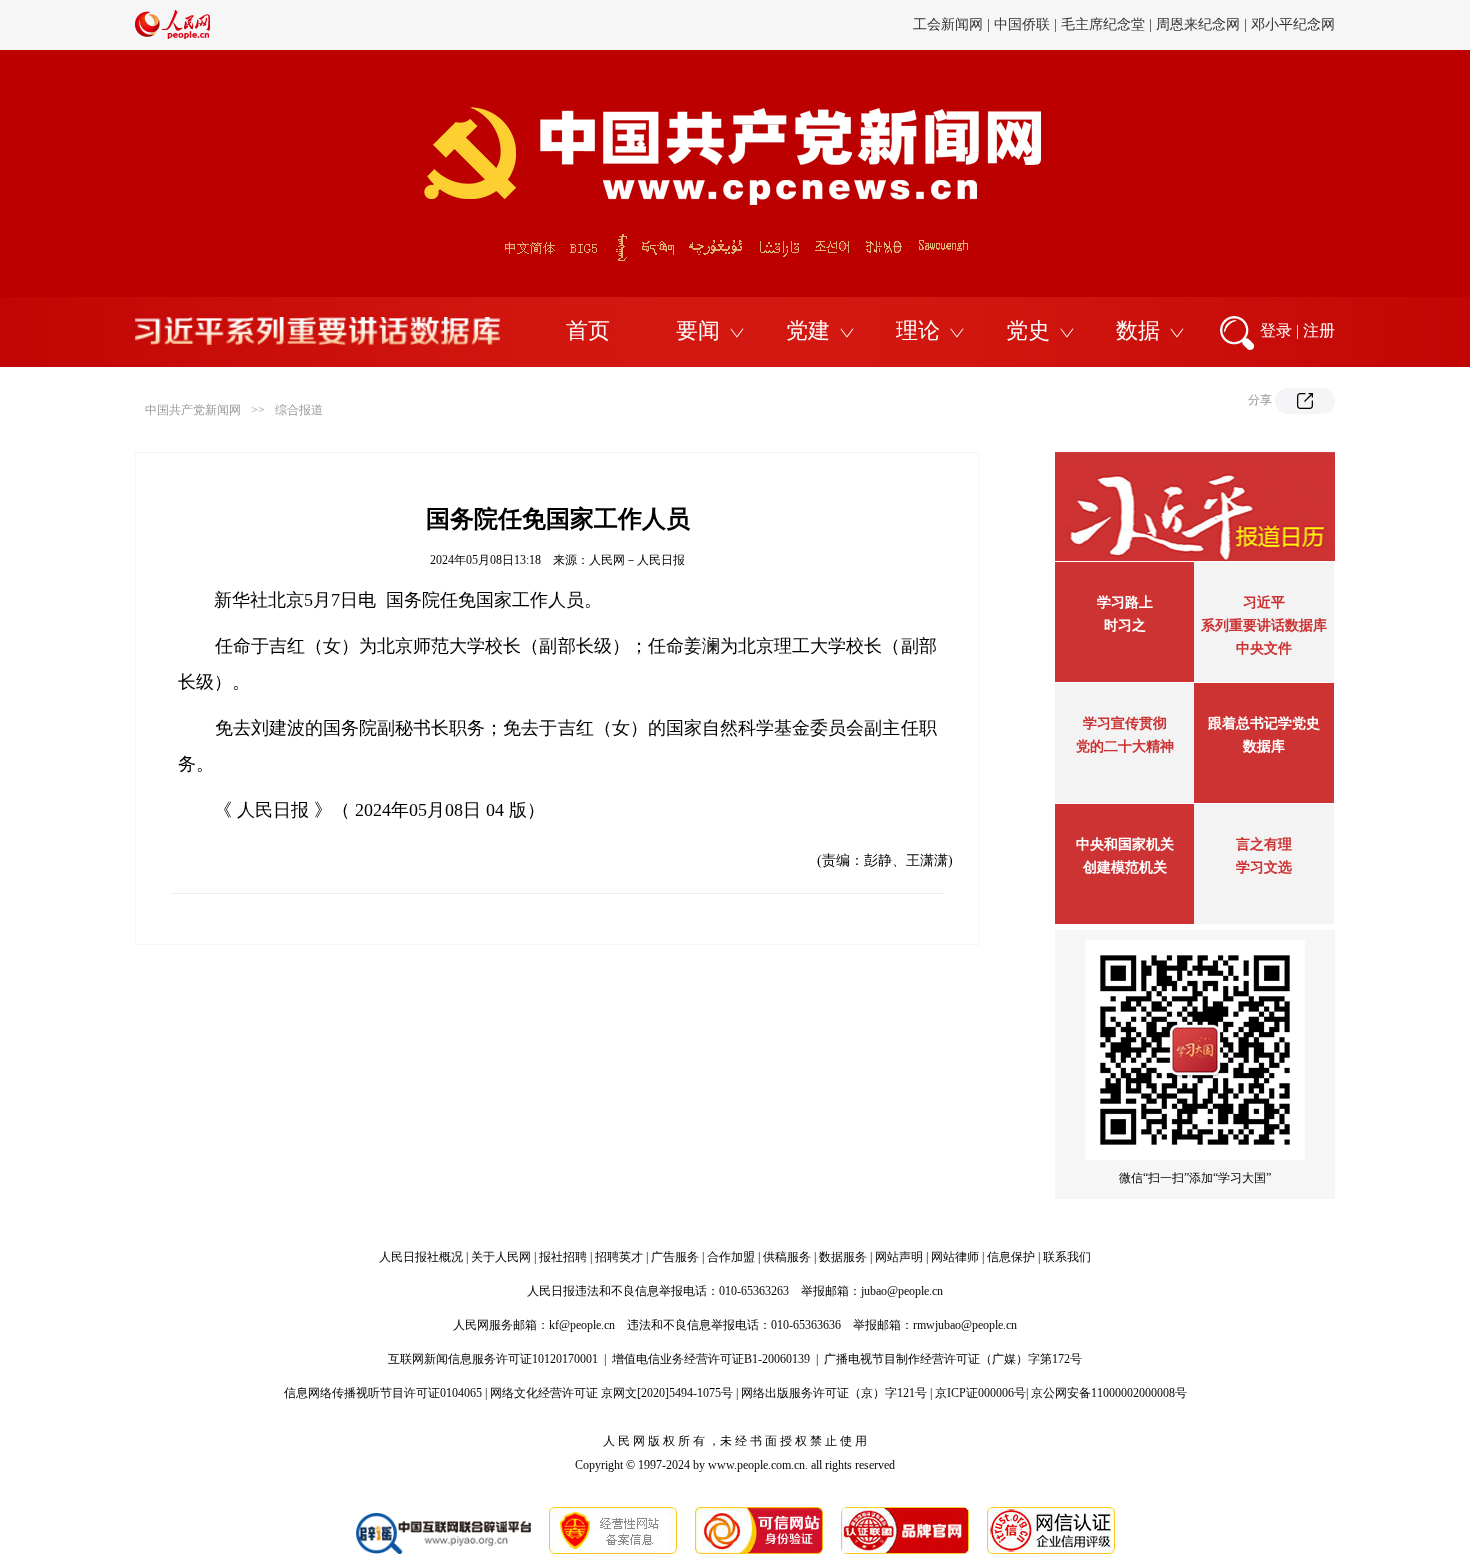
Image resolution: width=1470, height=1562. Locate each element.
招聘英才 (619, 1257)
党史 (1028, 330)
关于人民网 (501, 1257)
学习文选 (1264, 867)
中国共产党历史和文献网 (910, 48)
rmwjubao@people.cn (965, 1325)
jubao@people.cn (902, 1291)
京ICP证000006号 (980, 1393)
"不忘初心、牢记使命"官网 (560, 48)
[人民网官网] (172, 35)
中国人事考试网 (1286, 48)
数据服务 (843, 1257)
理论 (918, 330)
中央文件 (1264, 648)
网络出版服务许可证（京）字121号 (834, 1393)
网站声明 (899, 1257)
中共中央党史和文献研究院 (738, 48)
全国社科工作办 (1177, 48)
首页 (588, 330)
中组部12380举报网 (1057, 48)
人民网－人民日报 (637, 560)
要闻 (698, 330)
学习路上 (1125, 602)
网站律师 (955, 1257)
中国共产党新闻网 (193, 410)
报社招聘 (563, 1257)
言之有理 (1264, 844)
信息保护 (1011, 1257)
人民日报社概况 (421, 1257)
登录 (1276, 330)
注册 (1319, 330)
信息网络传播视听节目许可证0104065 (383, 1393)
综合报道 (299, 410)
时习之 (1125, 625)
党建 (808, 330)
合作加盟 (731, 1257)
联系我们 (1067, 1257)
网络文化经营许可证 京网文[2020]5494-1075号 (611, 1393)
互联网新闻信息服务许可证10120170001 (493, 1359)
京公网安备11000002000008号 (1109, 1393)
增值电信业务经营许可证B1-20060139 (711, 1359)
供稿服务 (787, 1257)
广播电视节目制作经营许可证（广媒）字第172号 (953, 1359)
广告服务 (675, 1257)
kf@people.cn (582, 1325)
